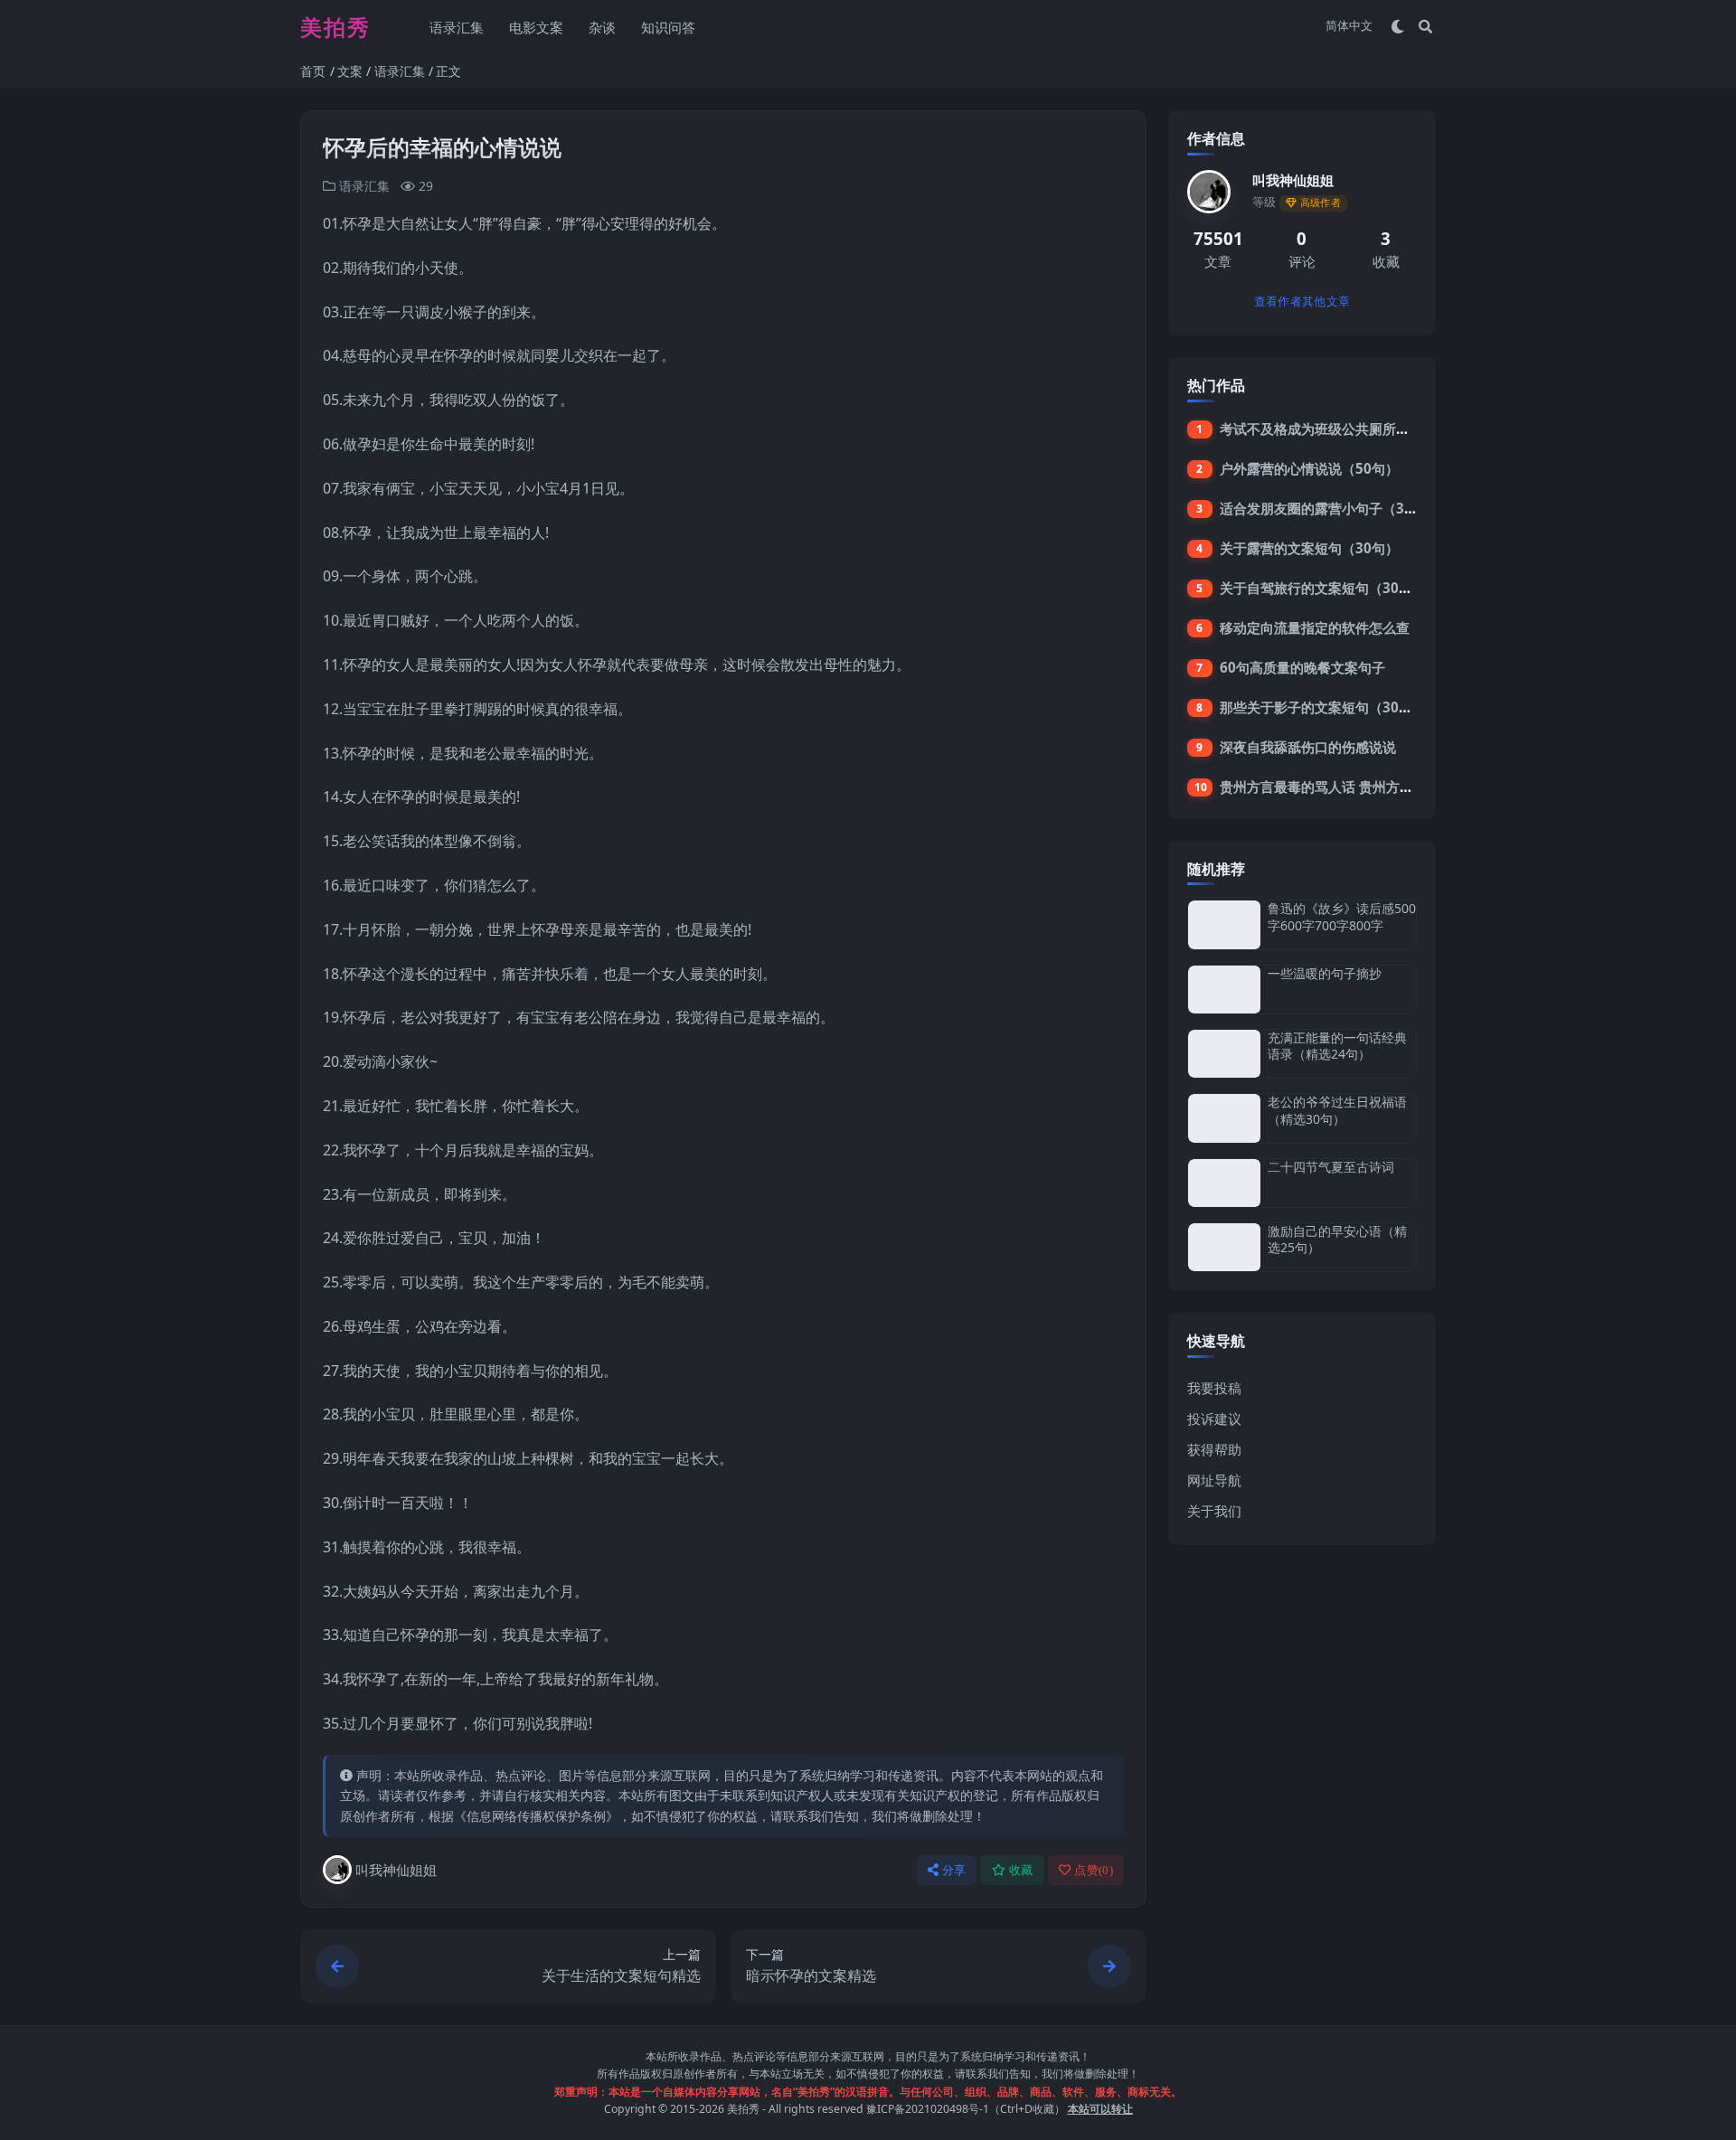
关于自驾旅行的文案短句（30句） (1323, 588)
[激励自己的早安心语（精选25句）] (1224, 1247)
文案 (350, 71)
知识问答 (668, 27)
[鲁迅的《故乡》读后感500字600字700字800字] (1224, 924)
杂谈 (602, 27)
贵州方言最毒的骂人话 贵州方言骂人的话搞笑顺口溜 (1377, 787)
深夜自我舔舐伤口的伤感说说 (1308, 747)
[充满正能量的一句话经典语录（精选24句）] (1224, 1054)
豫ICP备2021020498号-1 (928, 2109)
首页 (313, 71)
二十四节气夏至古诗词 (1331, 1167)
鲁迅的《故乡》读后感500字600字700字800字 (1342, 916)
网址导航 (1214, 1480)
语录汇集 (457, 27)
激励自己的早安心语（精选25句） (1337, 1239)
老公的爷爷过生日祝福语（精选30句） (1337, 1110)
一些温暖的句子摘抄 (1325, 973)
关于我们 (1214, 1511)
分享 (954, 1870)
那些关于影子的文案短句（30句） (1323, 707)
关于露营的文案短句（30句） (1309, 548)
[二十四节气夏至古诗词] (1224, 1183)
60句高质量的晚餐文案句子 (1302, 667)
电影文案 (536, 27)
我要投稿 (1214, 1388)
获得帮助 (1214, 1449)
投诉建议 (1214, 1419)
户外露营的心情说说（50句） (1309, 468)
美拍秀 (743, 2109)
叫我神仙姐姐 (396, 1870)
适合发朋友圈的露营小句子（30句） (1330, 508)
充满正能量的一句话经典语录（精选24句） (1337, 1046)
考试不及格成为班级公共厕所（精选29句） (1350, 429)
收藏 (1021, 1870)
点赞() (1094, 1870)
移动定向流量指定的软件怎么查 (1315, 627)
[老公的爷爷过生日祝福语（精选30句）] (1224, 1118)
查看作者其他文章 (1302, 302)
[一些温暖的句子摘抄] (1224, 990)
